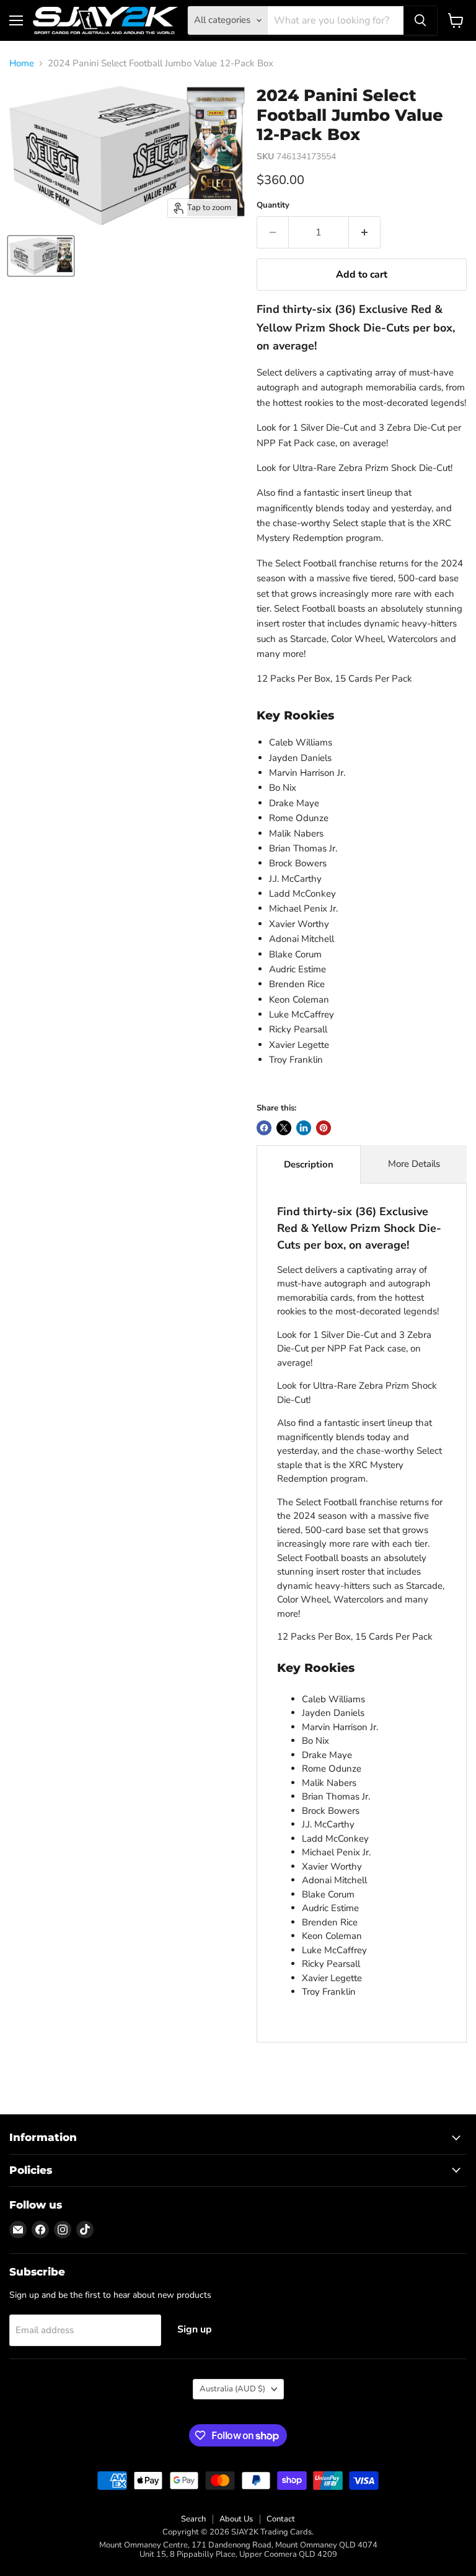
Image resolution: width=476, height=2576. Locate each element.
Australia (232, 2389)
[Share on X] (284, 1128)
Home (22, 64)
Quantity (273, 205)
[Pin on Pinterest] (324, 1128)
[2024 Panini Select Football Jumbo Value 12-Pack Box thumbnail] (41, 256)
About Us (236, 2519)
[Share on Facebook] (264, 1128)
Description (309, 1164)
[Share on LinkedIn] (304, 1128)
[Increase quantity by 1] (365, 232)
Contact (281, 2519)
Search (193, 2519)
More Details (414, 1164)
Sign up (195, 2329)
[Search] (420, 20)
